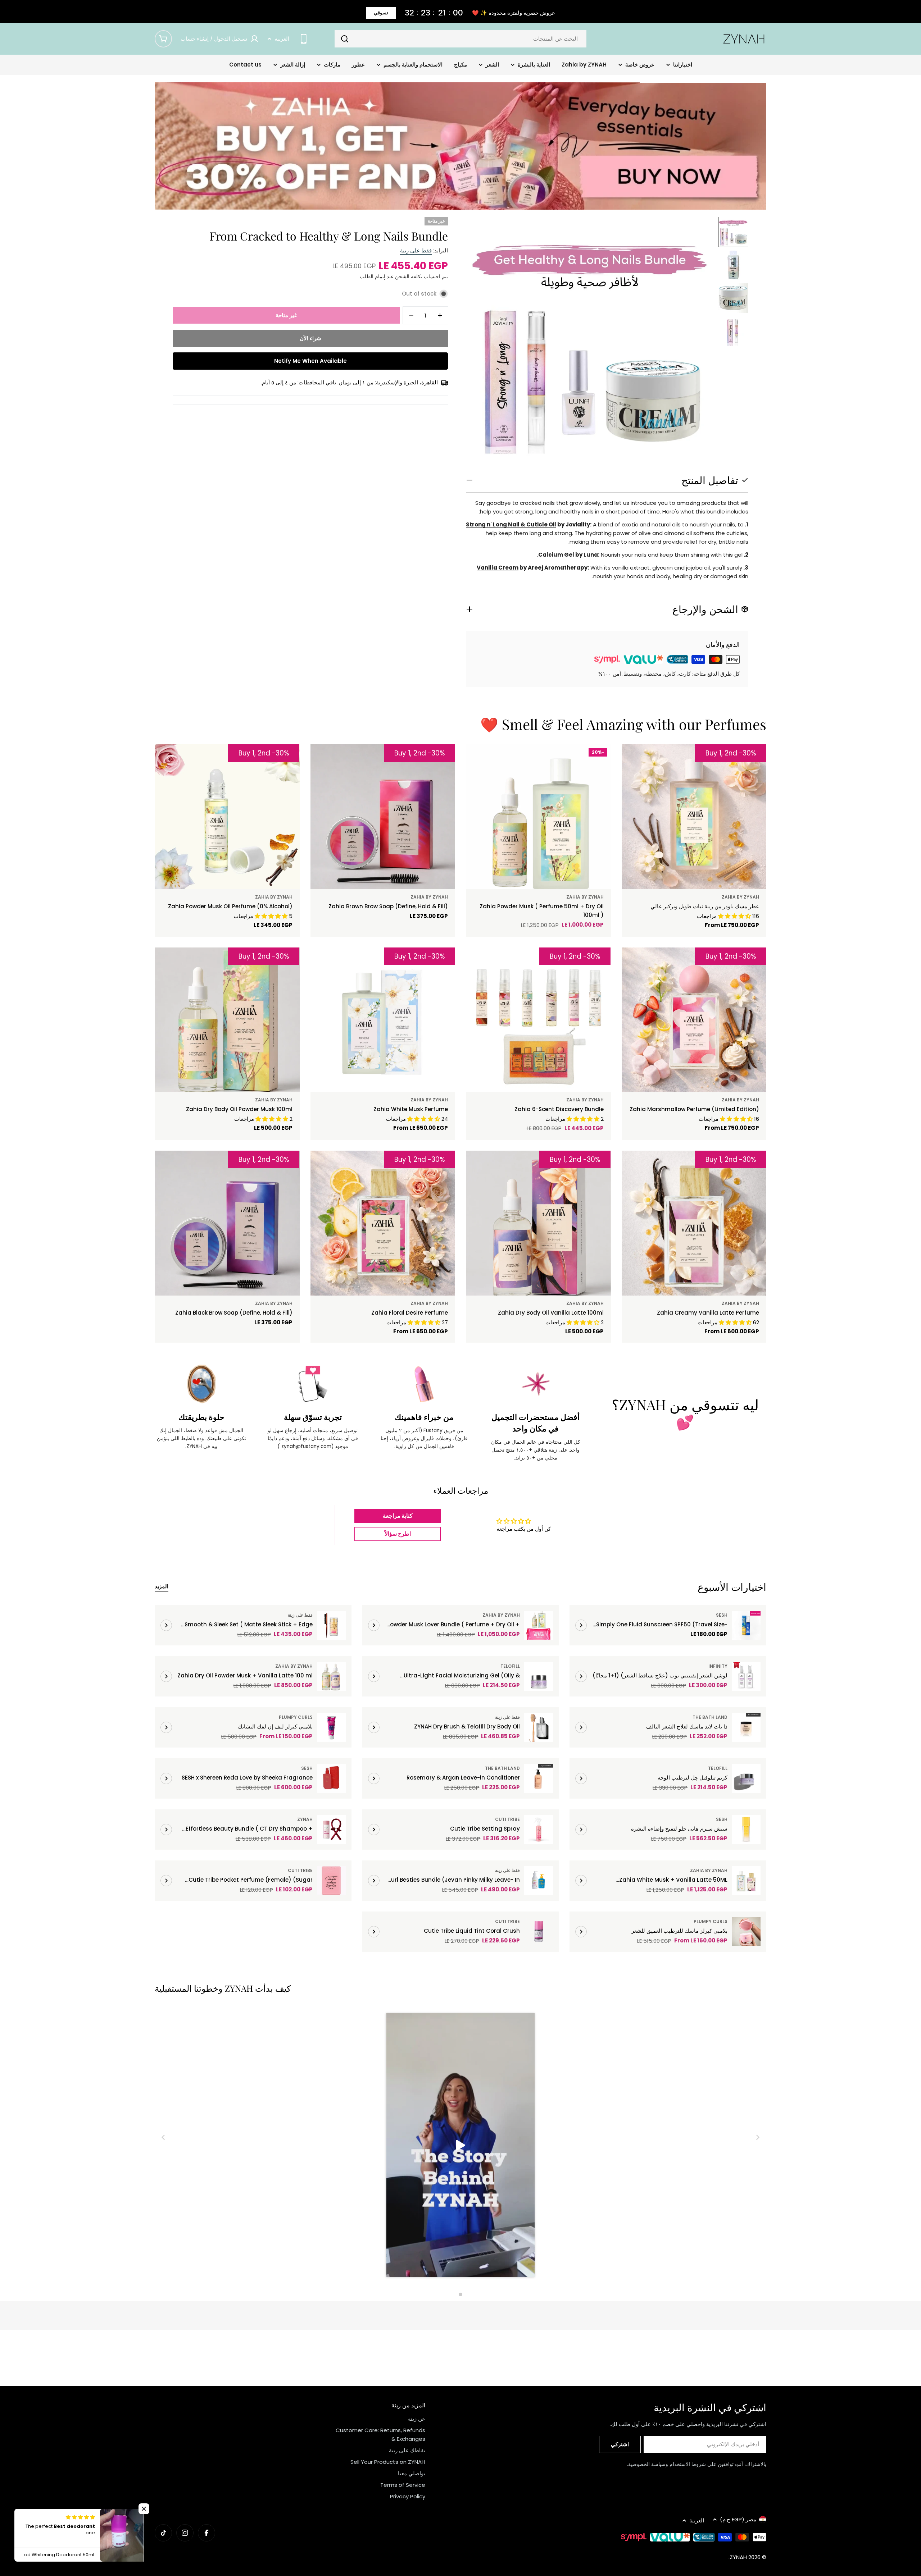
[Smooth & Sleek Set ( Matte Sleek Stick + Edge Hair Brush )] (331, 1625)
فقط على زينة (416, 250)
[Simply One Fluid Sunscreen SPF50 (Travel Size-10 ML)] (746, 1625)
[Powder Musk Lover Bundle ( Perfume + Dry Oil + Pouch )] (539, 1625)
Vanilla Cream (498, 568)
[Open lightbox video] (460, 2146)
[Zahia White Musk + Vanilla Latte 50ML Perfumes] (746, 1881)
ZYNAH (305, 1819)
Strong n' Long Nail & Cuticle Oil (511, 524)
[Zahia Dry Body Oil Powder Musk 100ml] (227, 1020)
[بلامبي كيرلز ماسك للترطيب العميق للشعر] (746, 1932)
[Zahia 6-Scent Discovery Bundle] (538, 1020)
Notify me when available (310, 361)
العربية (282, 39)
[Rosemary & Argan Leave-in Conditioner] (539, 1778)
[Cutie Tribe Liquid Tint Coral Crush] (539, 1932)
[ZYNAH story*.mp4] (460, 2146)
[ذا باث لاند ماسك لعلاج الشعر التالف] (746, 1727)
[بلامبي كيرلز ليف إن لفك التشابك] (331, 1727)
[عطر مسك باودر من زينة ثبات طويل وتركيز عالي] (694, 817)
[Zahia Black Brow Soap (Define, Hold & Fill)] (227, 1223)
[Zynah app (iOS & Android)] (304, 39)
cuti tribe (507, 1819)
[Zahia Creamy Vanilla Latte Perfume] (694, 1223)
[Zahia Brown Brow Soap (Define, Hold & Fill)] (383, 817)
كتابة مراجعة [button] (398, 1516)
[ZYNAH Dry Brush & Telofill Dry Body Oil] (539, 1727)
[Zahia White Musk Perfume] (383, 1020)
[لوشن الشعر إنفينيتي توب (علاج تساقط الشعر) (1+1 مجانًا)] (746, 1676)
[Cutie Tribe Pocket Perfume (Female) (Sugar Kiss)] (331, 1881)
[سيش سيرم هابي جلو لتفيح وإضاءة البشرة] (746, 1830)
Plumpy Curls (296, 1717)
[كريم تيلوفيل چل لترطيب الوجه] (746, 1778)
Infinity (718, 1666)
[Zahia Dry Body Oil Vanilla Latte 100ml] (538, 1223)
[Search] (345, 39)
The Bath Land (710, 1717)
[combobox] (460, 39)
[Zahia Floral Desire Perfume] (383, 1223)
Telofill (510, 1666)
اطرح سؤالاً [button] (398, 1534)
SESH (722, 1615)
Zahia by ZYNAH (740, 897)
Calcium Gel (556, 555)
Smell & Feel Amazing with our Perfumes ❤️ (623, 724)
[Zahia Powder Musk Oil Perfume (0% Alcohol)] (227, 817)
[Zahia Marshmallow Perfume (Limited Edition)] (694, 1020)
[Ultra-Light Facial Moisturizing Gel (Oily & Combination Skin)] (539, 1676)
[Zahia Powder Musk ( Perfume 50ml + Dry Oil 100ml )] (538, 817)
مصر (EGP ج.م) (738, 2519)
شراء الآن (310, 338)
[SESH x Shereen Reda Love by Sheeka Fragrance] (331, 1778)
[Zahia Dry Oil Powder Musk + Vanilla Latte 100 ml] (331, 1676)
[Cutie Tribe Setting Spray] (539, 1830)
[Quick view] (643, 760)
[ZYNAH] (460, 146)
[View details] (581, 1625)
